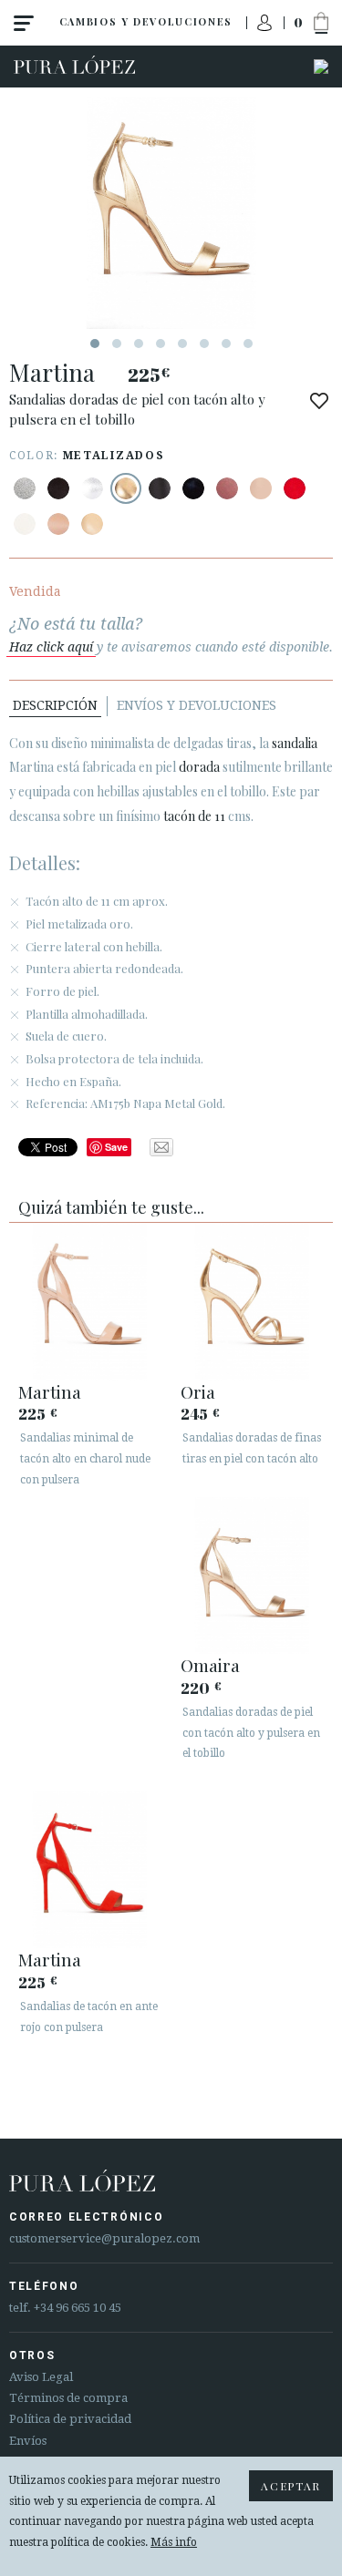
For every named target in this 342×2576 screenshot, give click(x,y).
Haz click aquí (51, 647)
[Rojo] (295, 488)
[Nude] (227, 488)
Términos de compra (68, 2398)
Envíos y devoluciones (197, 705)
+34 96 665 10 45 (78, 2308)
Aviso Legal (41, 2377)
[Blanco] (25, 524)
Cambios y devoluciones (146, 21)
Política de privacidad (70, 2419)
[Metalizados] (25, 488)
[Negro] (58, 488)
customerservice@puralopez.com (104, 2238)
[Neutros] (92, 524)
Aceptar (291, 2486)
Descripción (55, 705)
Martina (50, 1391)
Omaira (210, 1665)
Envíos (28, 2441)
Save (116, 1147)
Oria (198, 1391)
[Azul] (193, 488)
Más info (174, 2542)
